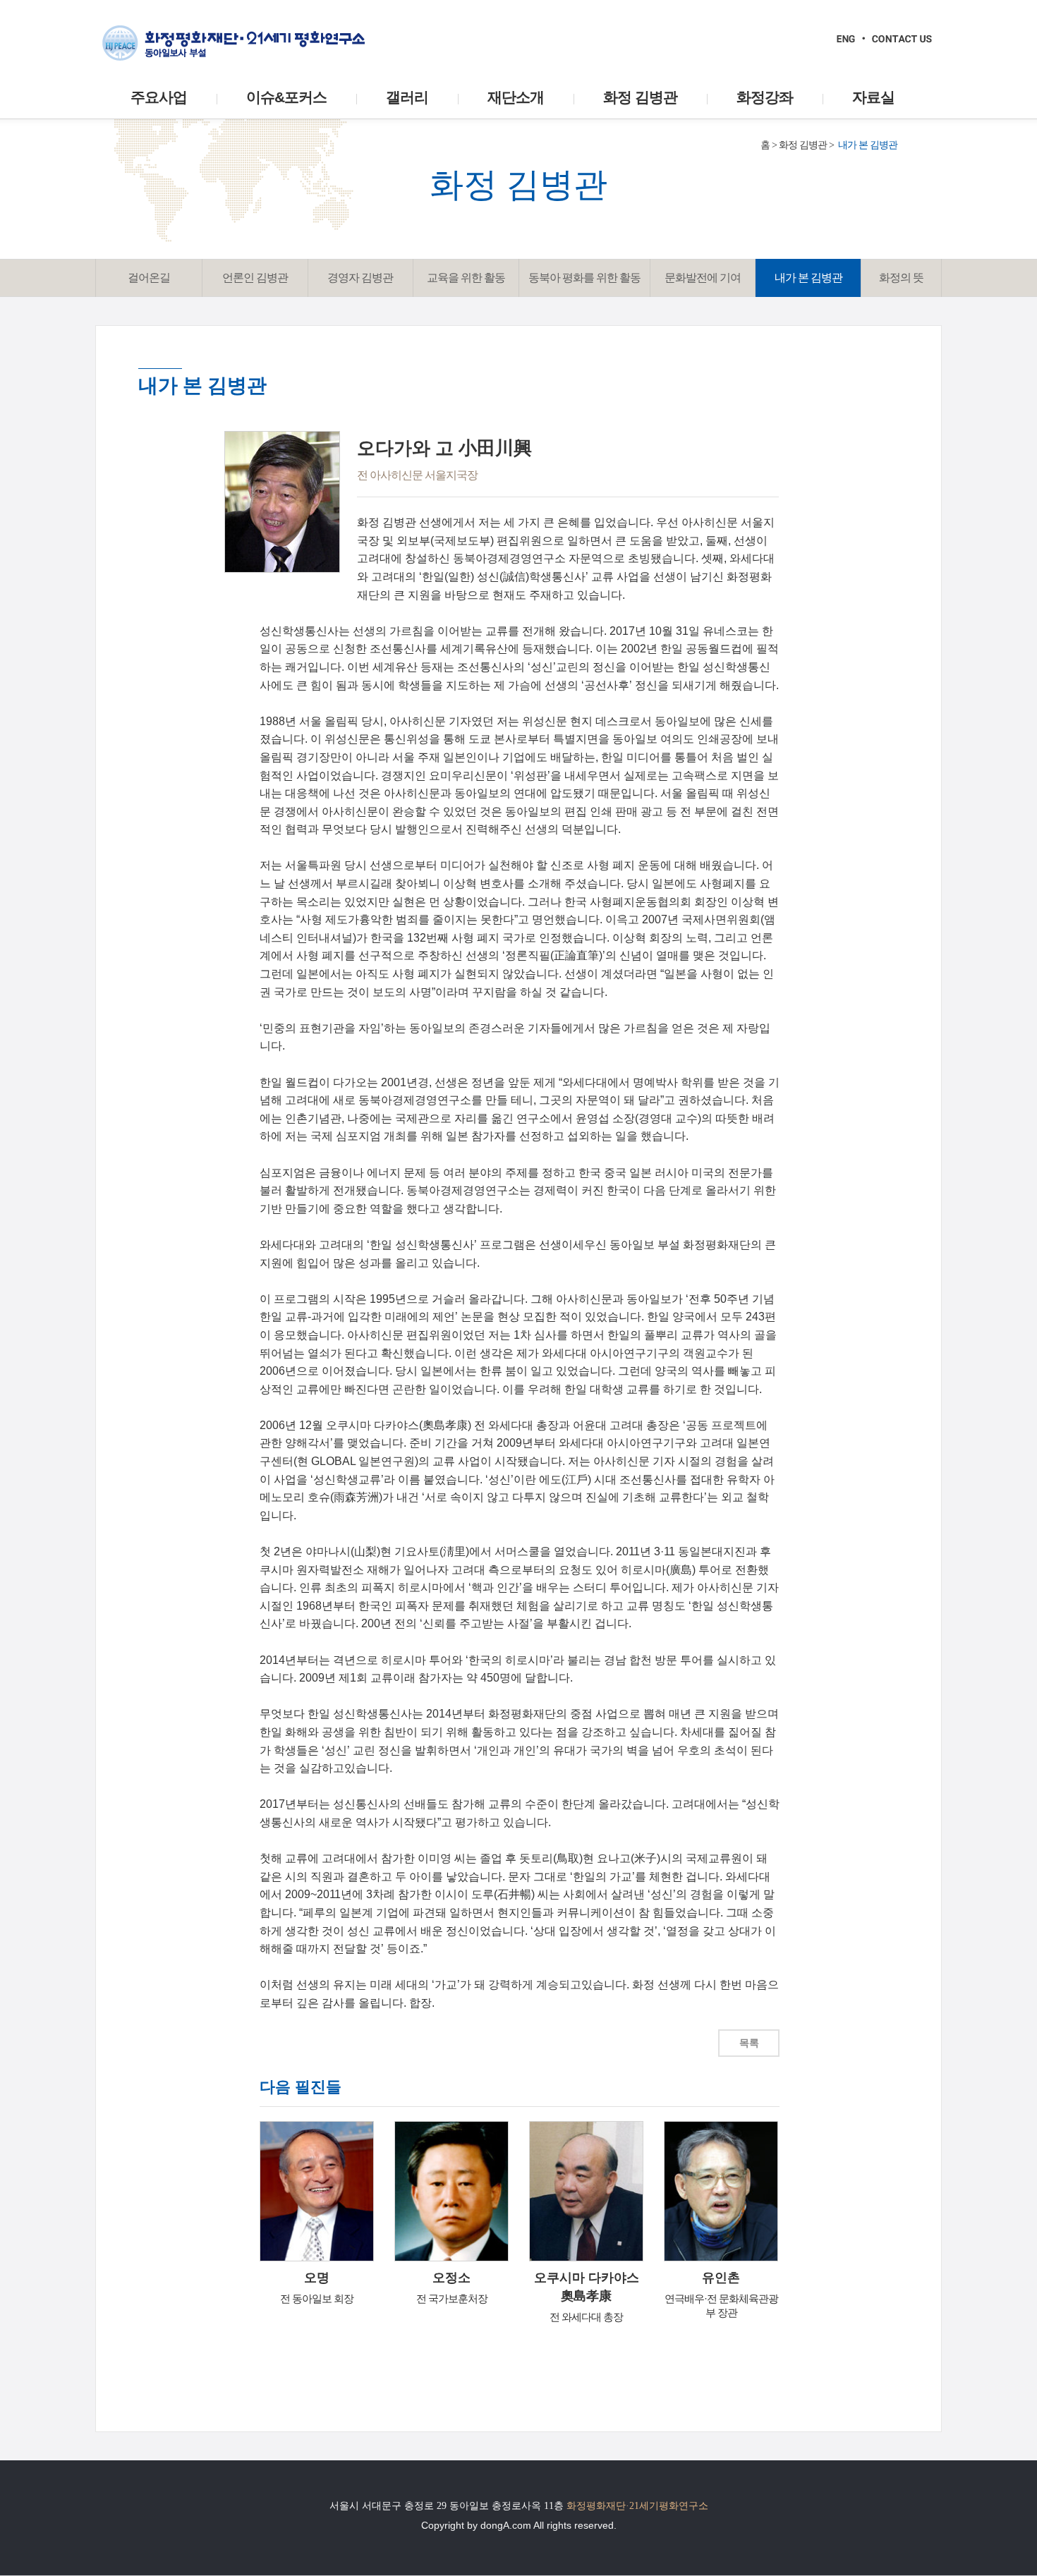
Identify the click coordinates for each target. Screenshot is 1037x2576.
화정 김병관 (803, 145)
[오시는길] (902, 39)
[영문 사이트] (846, 39)
